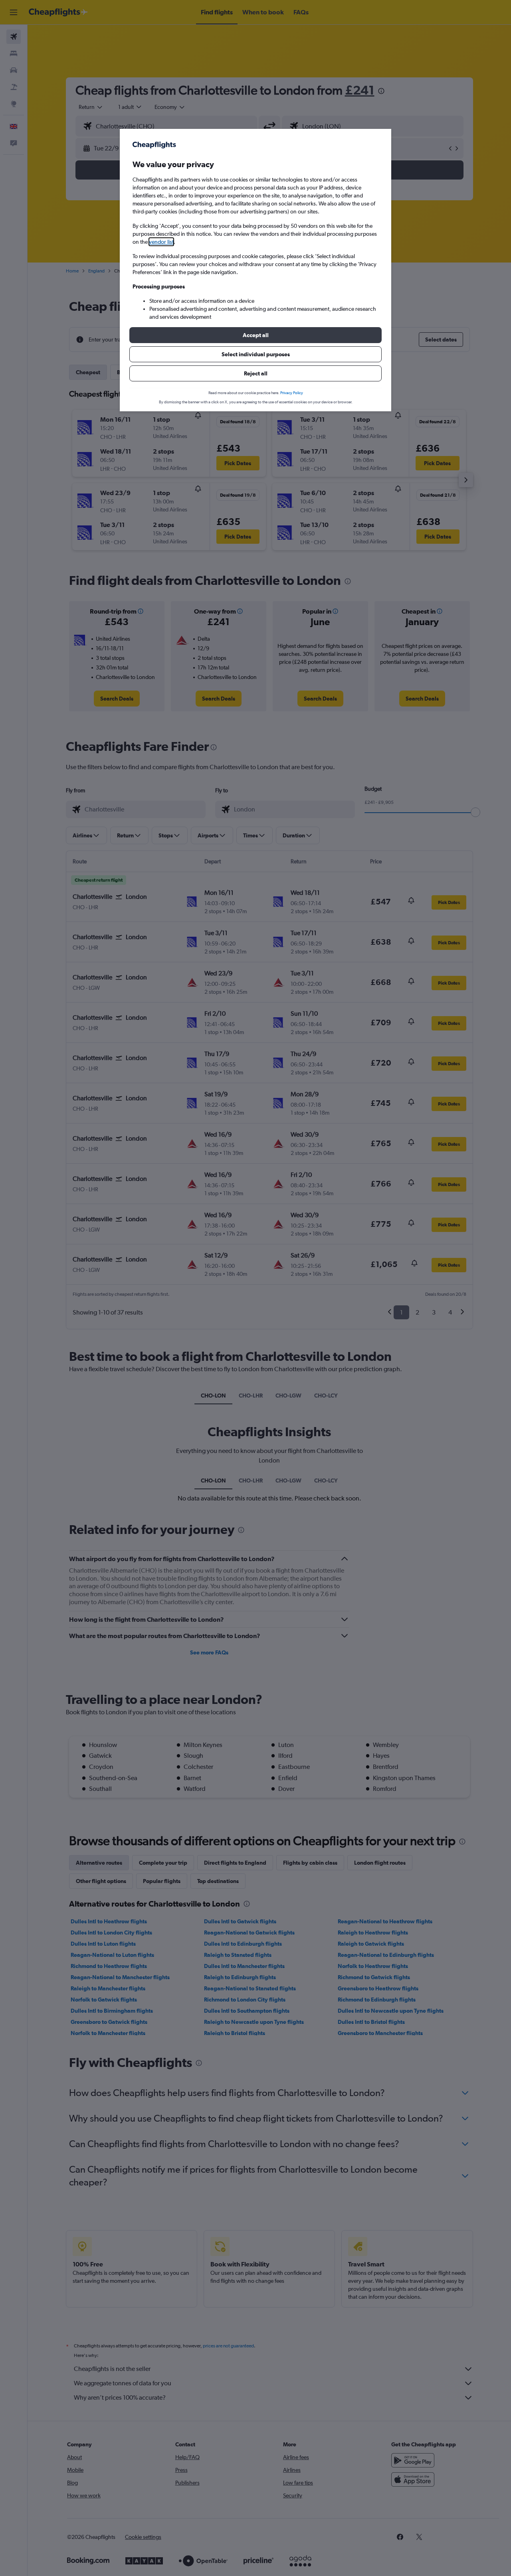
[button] (255, 335)
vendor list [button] (161, 242)
